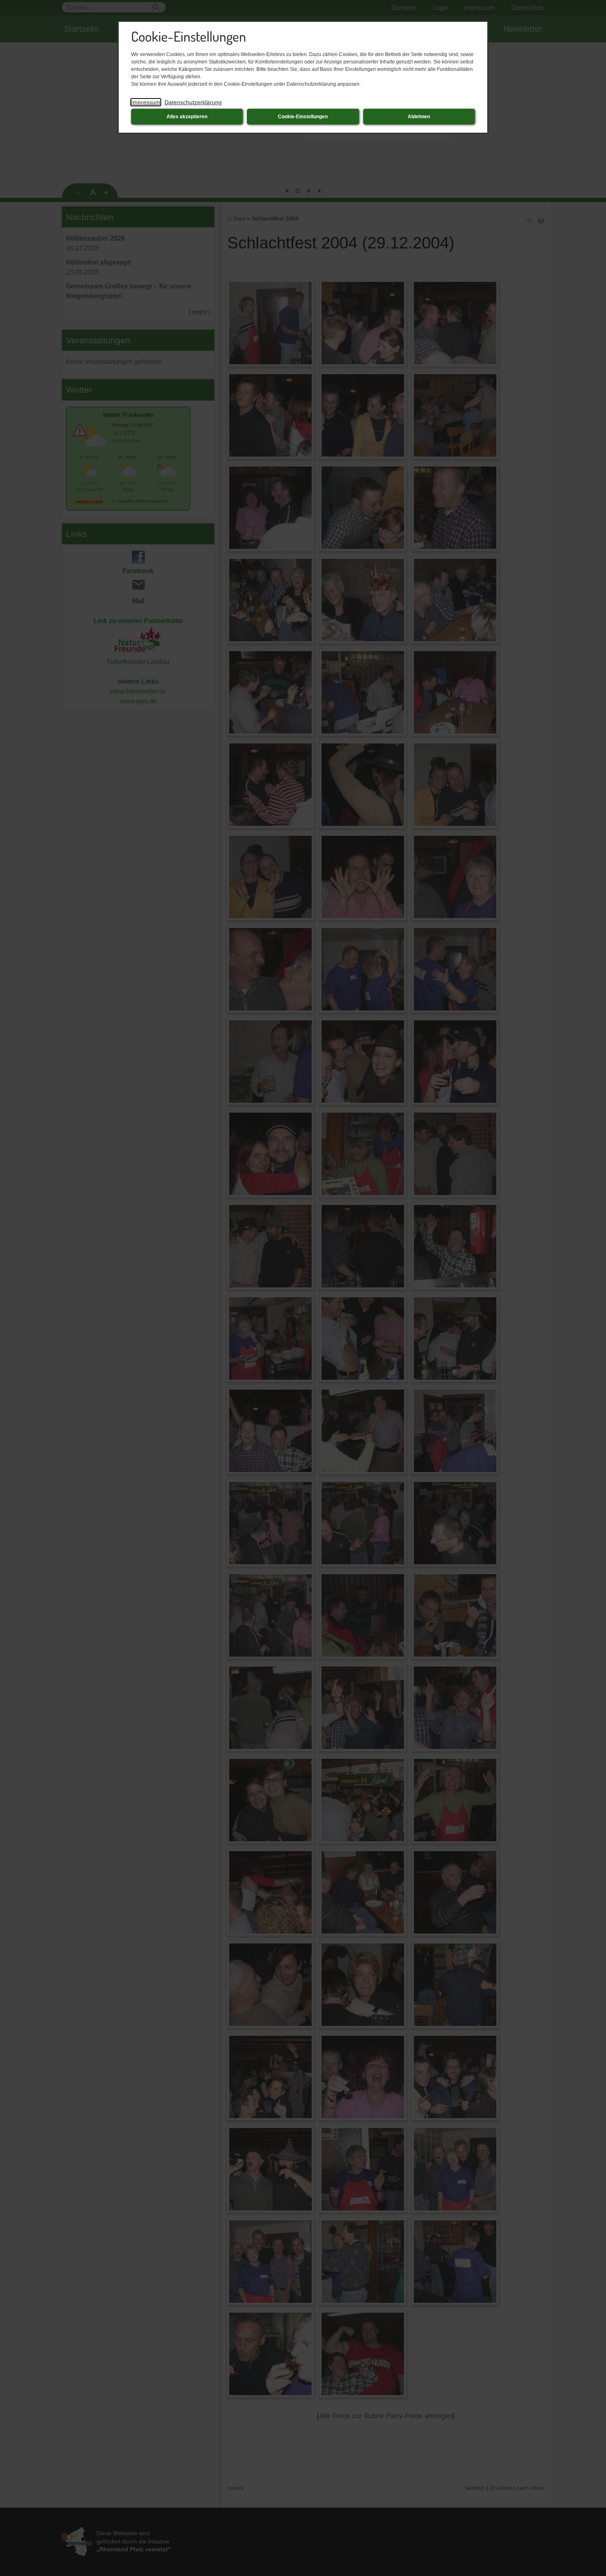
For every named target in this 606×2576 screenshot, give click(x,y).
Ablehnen (419, 117)
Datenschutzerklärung (193, 102)
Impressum (146, 102)
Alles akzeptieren (187, 117)
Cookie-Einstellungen (303, 117)
